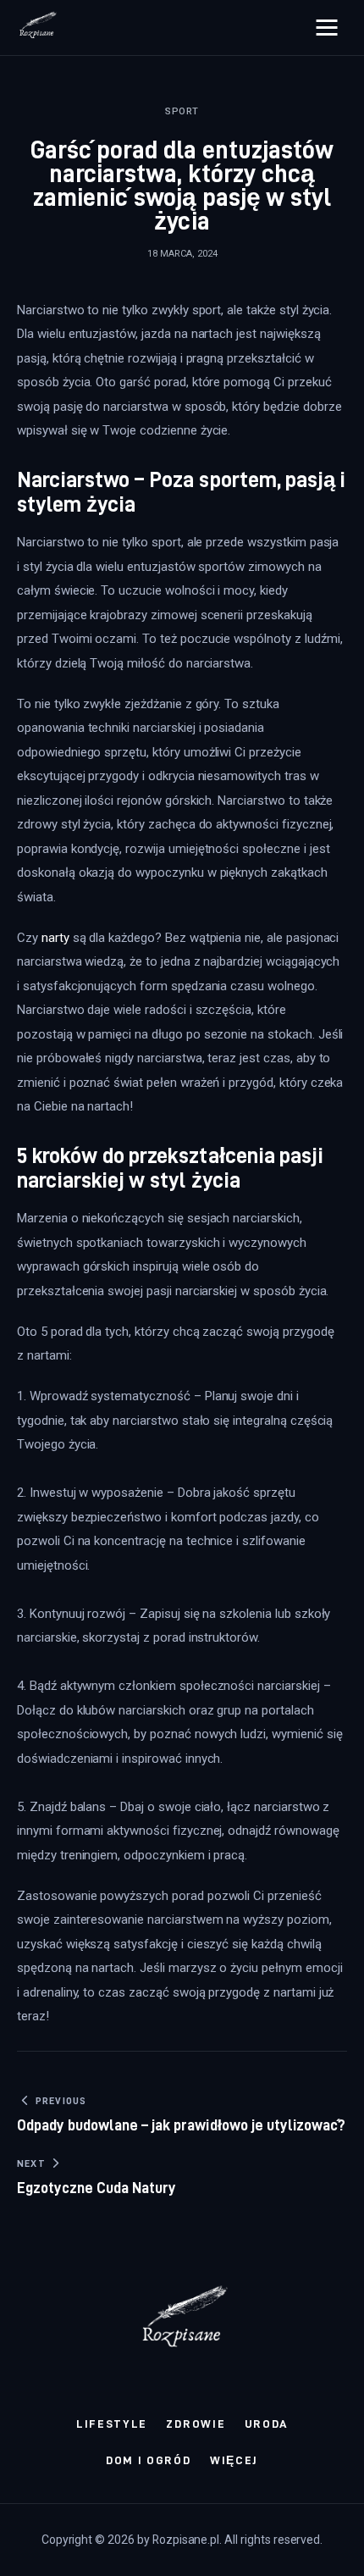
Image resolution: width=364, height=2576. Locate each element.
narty (55, 938)
